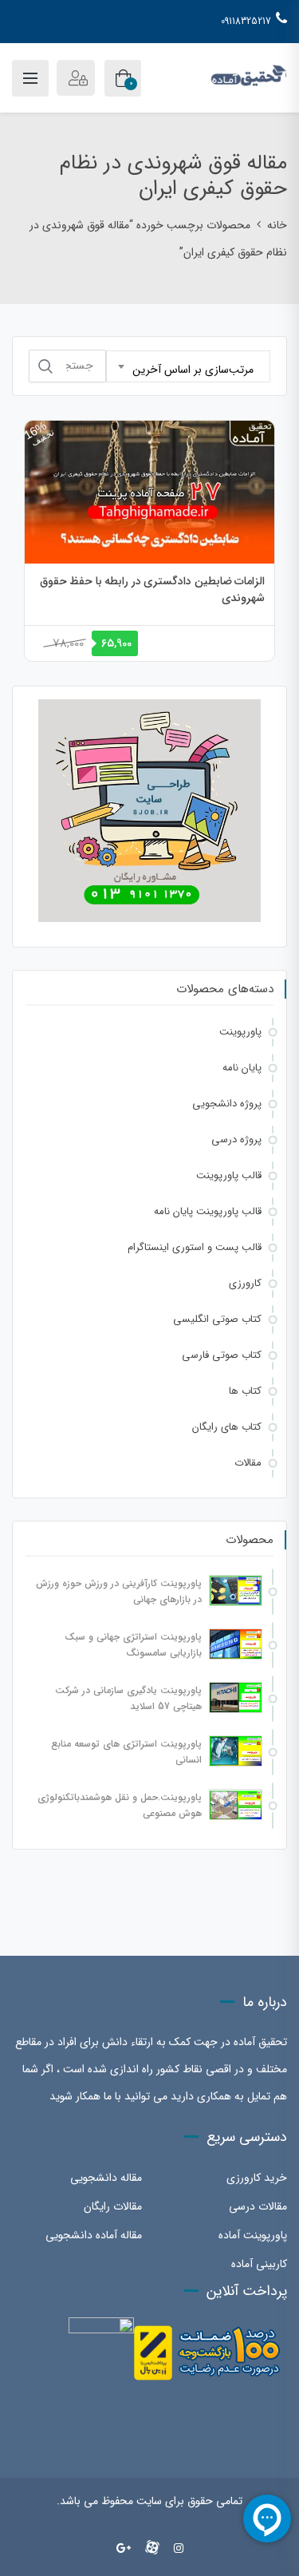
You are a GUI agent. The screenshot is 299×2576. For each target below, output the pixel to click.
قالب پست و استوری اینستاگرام (195, 1247)
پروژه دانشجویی (227, 1104)
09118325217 (246, 21)
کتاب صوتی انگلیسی (217, 1319)
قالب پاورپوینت (229, 1175)
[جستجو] (45, 366)
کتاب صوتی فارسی (222, 1355)
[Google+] (124, 2549)
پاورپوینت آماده (253, 2235)
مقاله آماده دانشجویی (94, 2235)
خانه (277, 225)
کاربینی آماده (259, 2264)
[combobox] (188, 366)
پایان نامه (242, 1068)
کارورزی (245, 1283)
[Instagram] (179, 2549)
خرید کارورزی (257, 2178)
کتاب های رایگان (227, 1427)
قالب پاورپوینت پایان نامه (208, 1211)
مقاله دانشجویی (106, 2178)
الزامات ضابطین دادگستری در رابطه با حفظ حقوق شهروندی (153, 590)
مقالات (248, 1463)
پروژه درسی (236, 1140)
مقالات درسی (258, 2206)
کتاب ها (245, 1391)
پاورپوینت (240, 1032)
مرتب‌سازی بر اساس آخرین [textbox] (193, 370)
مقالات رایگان (113, 2206)
